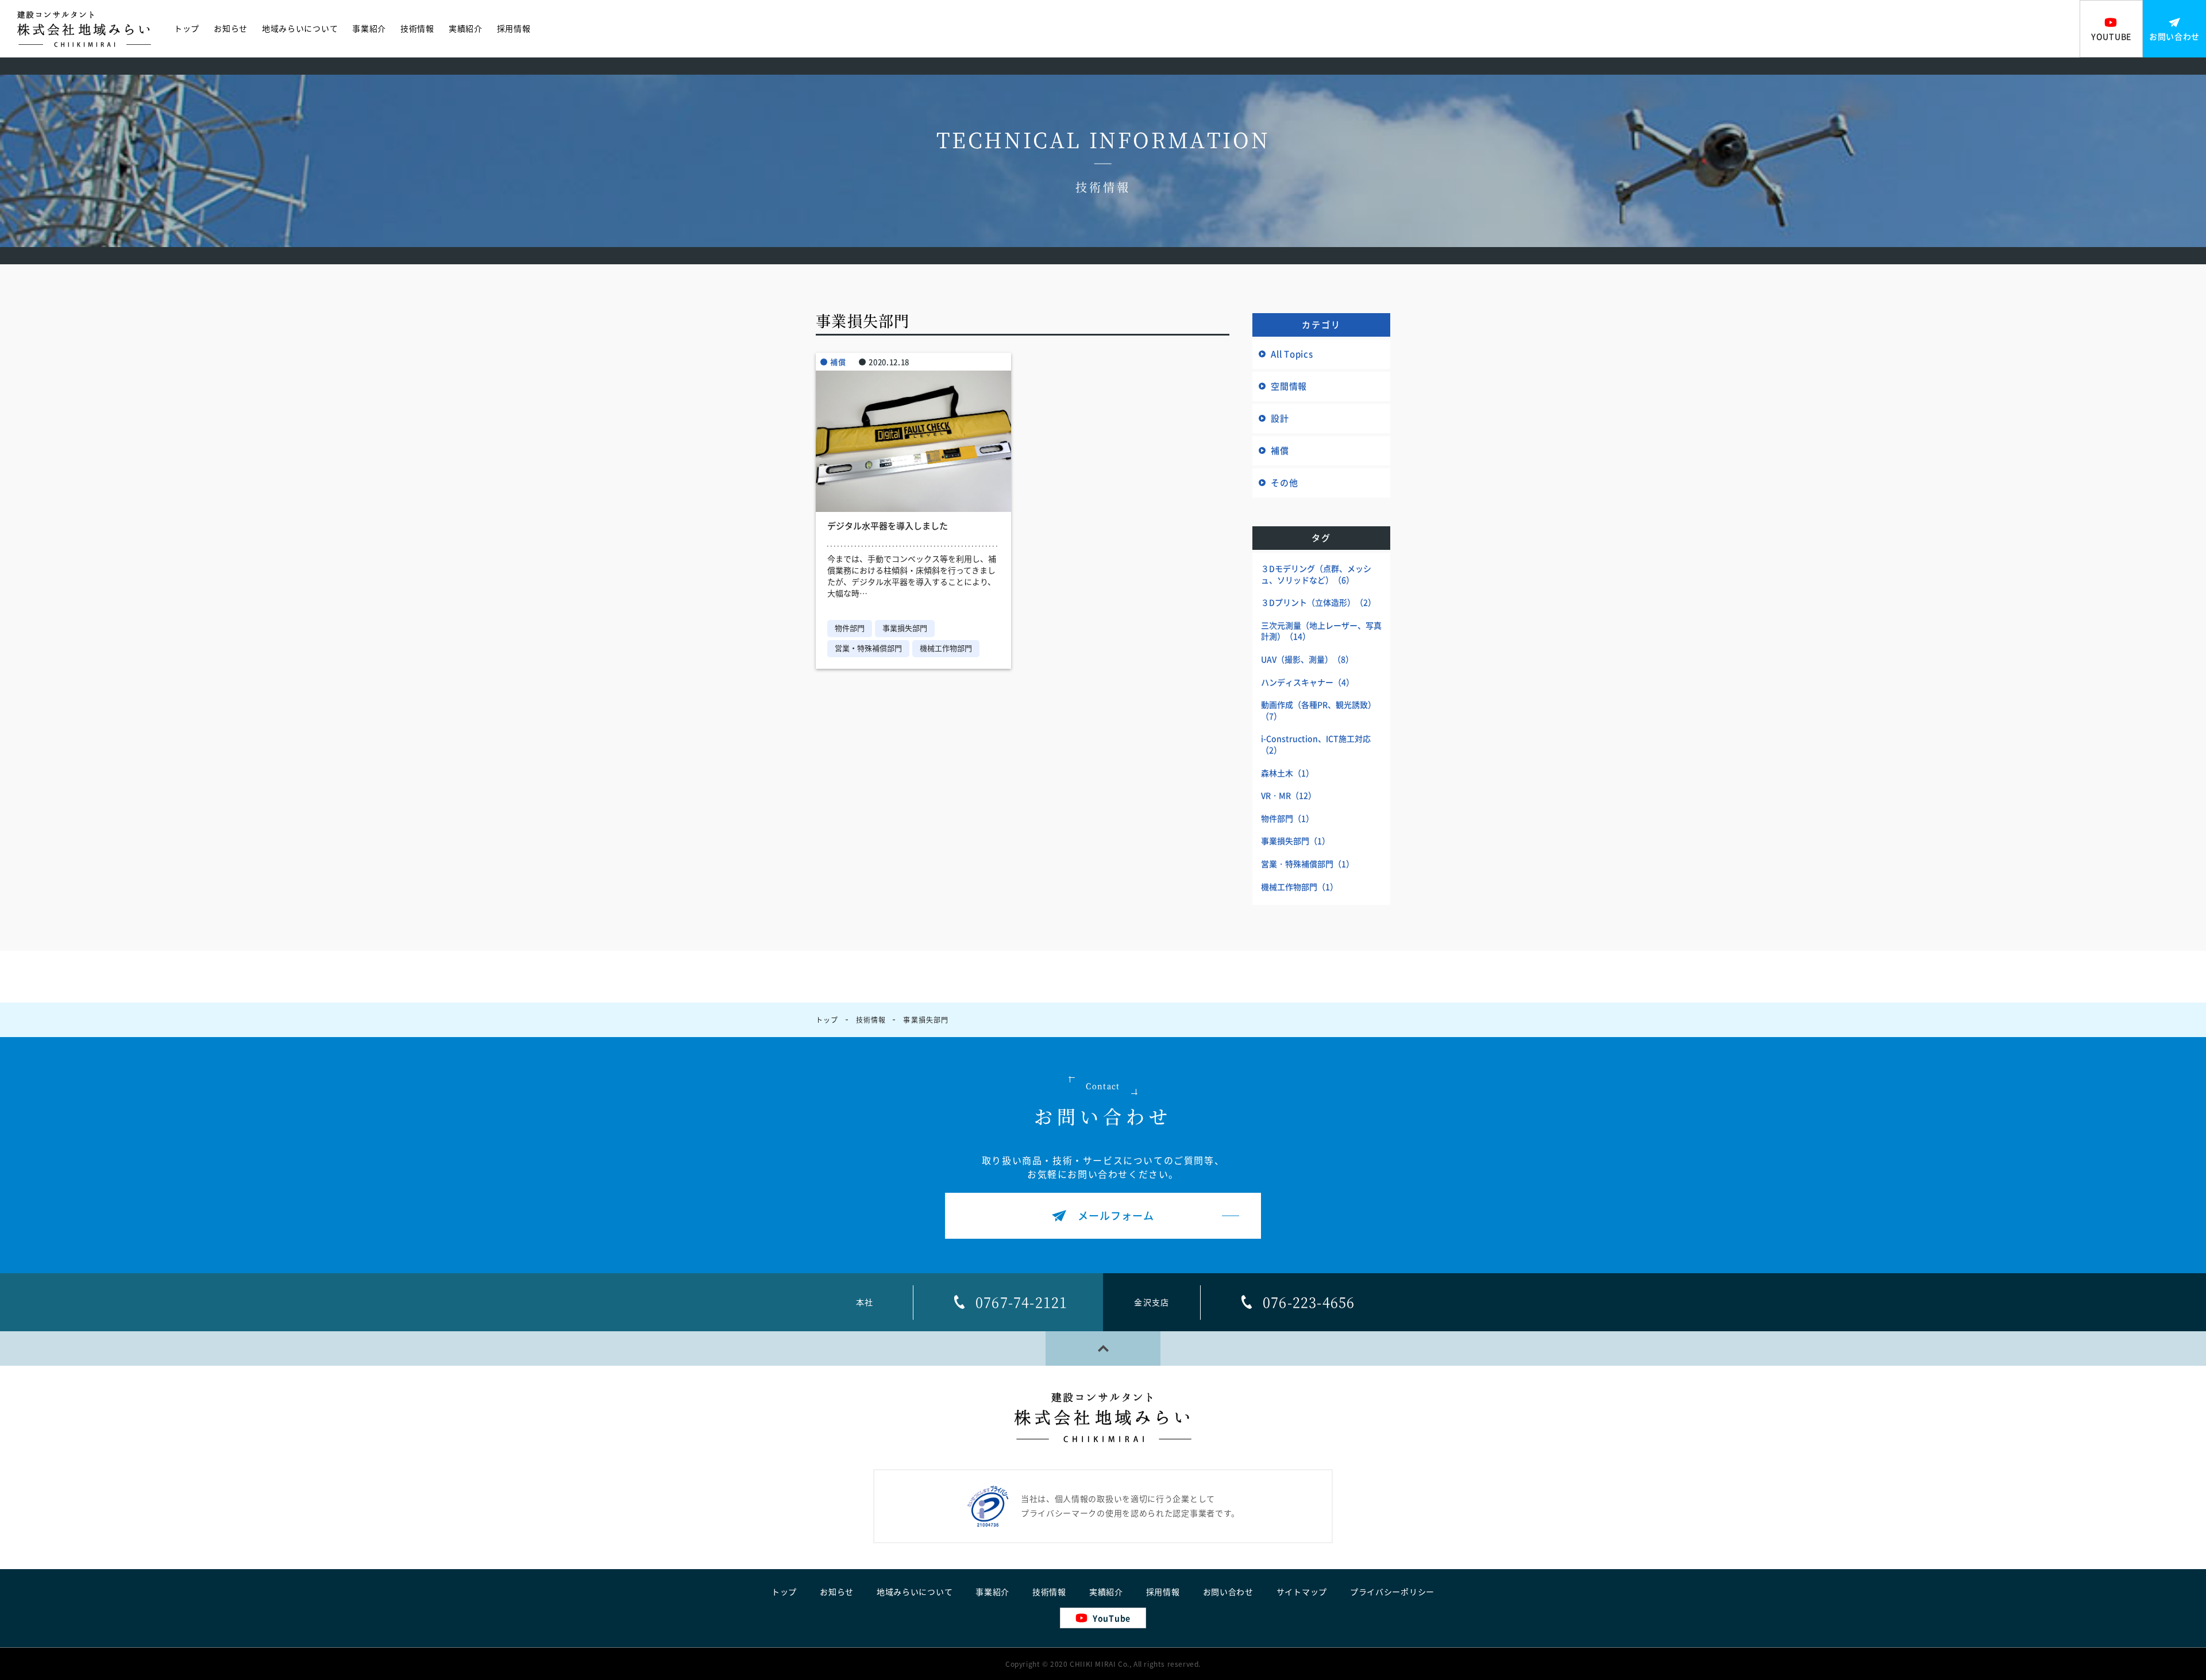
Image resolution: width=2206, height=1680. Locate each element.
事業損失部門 (905, 628)
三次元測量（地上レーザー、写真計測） (1321, 631)
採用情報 (514, 29)
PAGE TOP (1103, 1348)
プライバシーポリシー (1392, 1592)
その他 (1284, 483)
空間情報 (1289, 386)
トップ (187, 29)
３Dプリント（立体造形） (1318, 602)
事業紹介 (369, 29)
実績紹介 (466, 29)
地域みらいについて (300, 29)
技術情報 (417, 29)
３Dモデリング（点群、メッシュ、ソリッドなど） (1316, 574)
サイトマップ (1302, 1592)
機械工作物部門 (946, 648)
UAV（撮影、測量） (1307, 659)
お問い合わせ (1228, 1592)
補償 (838, 362)
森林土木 (1287, 773)
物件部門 (850, 628)
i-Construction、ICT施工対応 (1316, 744)
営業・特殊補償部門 (868, 648)
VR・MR (1289, 795)
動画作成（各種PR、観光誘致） (1318, 710)
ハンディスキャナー (1308, 682)
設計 (1280, 418)
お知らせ (231, 29)
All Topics (1292, 354)
